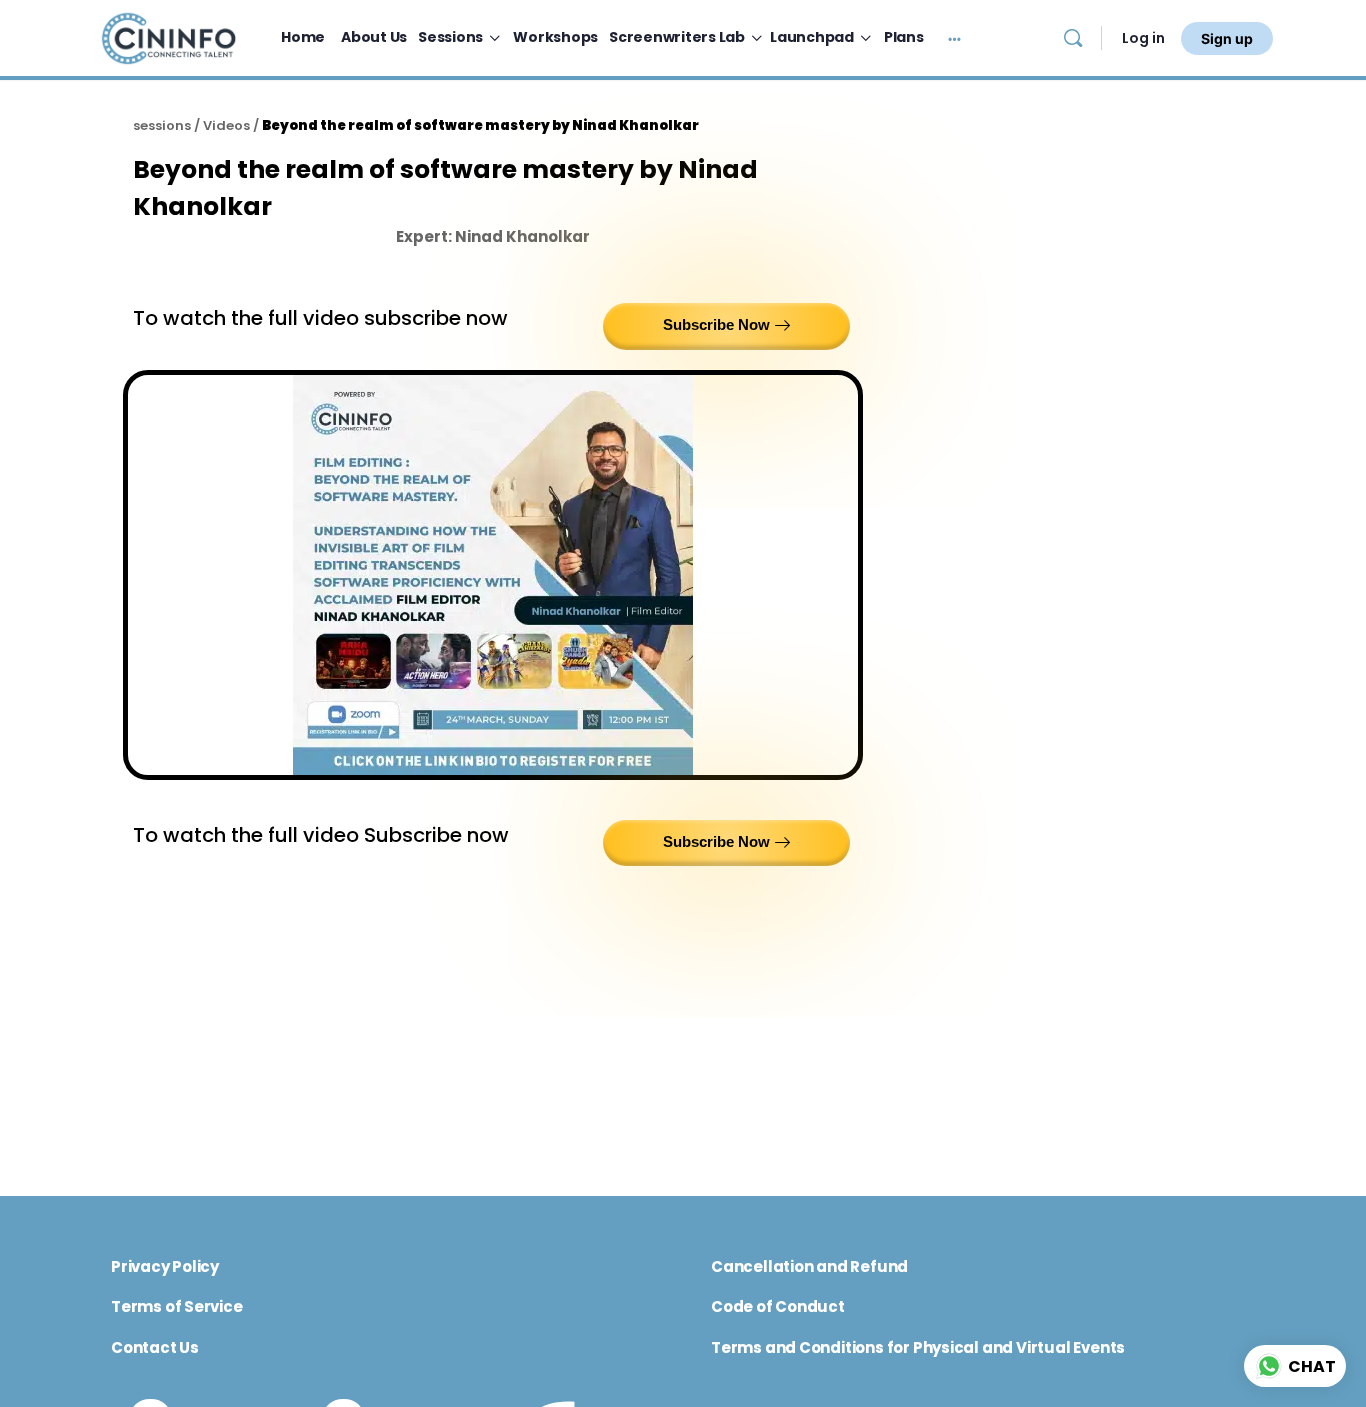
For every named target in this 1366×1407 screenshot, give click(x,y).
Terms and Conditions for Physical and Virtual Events (918, 1347)
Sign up (1227, 38)
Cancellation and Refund (809, 1266)
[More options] (954, 38)
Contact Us (155, 1347)
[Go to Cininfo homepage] (168, 36)
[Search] (1073, 38)
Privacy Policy (165, 1266)
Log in (1143, 38)
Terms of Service (177, 1306)
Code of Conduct (778, 1306)
